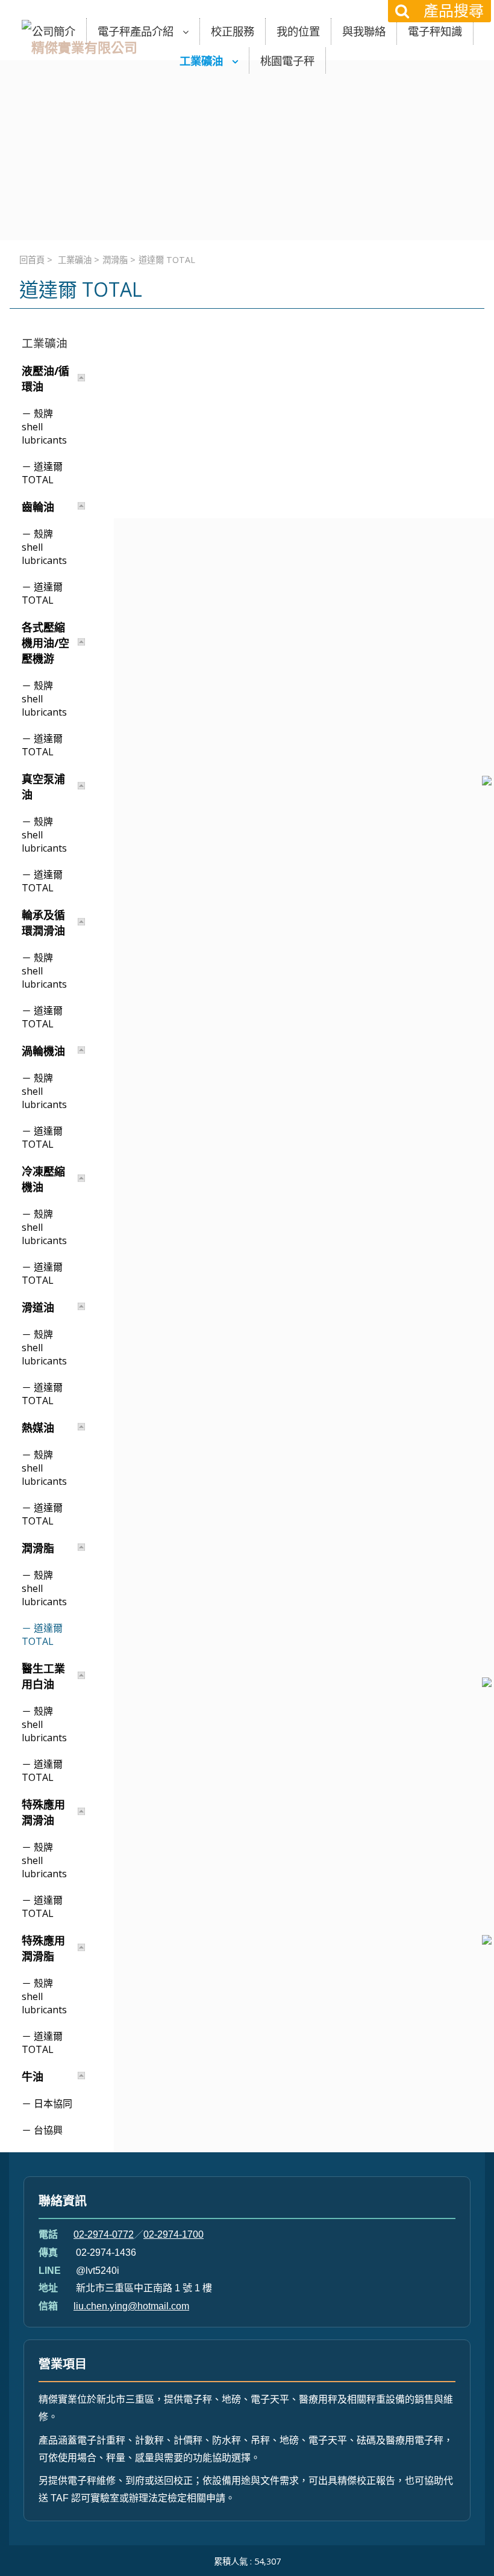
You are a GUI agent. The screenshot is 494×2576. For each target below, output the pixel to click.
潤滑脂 (115, 260)
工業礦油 (75, 260)
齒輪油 (38, 507)
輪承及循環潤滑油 (43, 923)
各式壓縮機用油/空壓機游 (45, 643)
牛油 (33, 2076)
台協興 (48, 2130)
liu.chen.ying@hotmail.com (131, 2306)
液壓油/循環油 (45, 379)
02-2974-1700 (174, 2234)
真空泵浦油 (43, 787)
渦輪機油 (43, 1051)
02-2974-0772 (104, 2234)
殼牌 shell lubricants (44, 427)
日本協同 (53, 2104)
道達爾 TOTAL (42, 473)
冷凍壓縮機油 (43, 1179)
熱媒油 (38, 1428)
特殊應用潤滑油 (43, 1812)
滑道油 (38, 1307)
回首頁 (32, 260)
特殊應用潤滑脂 (43, 1948)
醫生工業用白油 (43, 1676)
